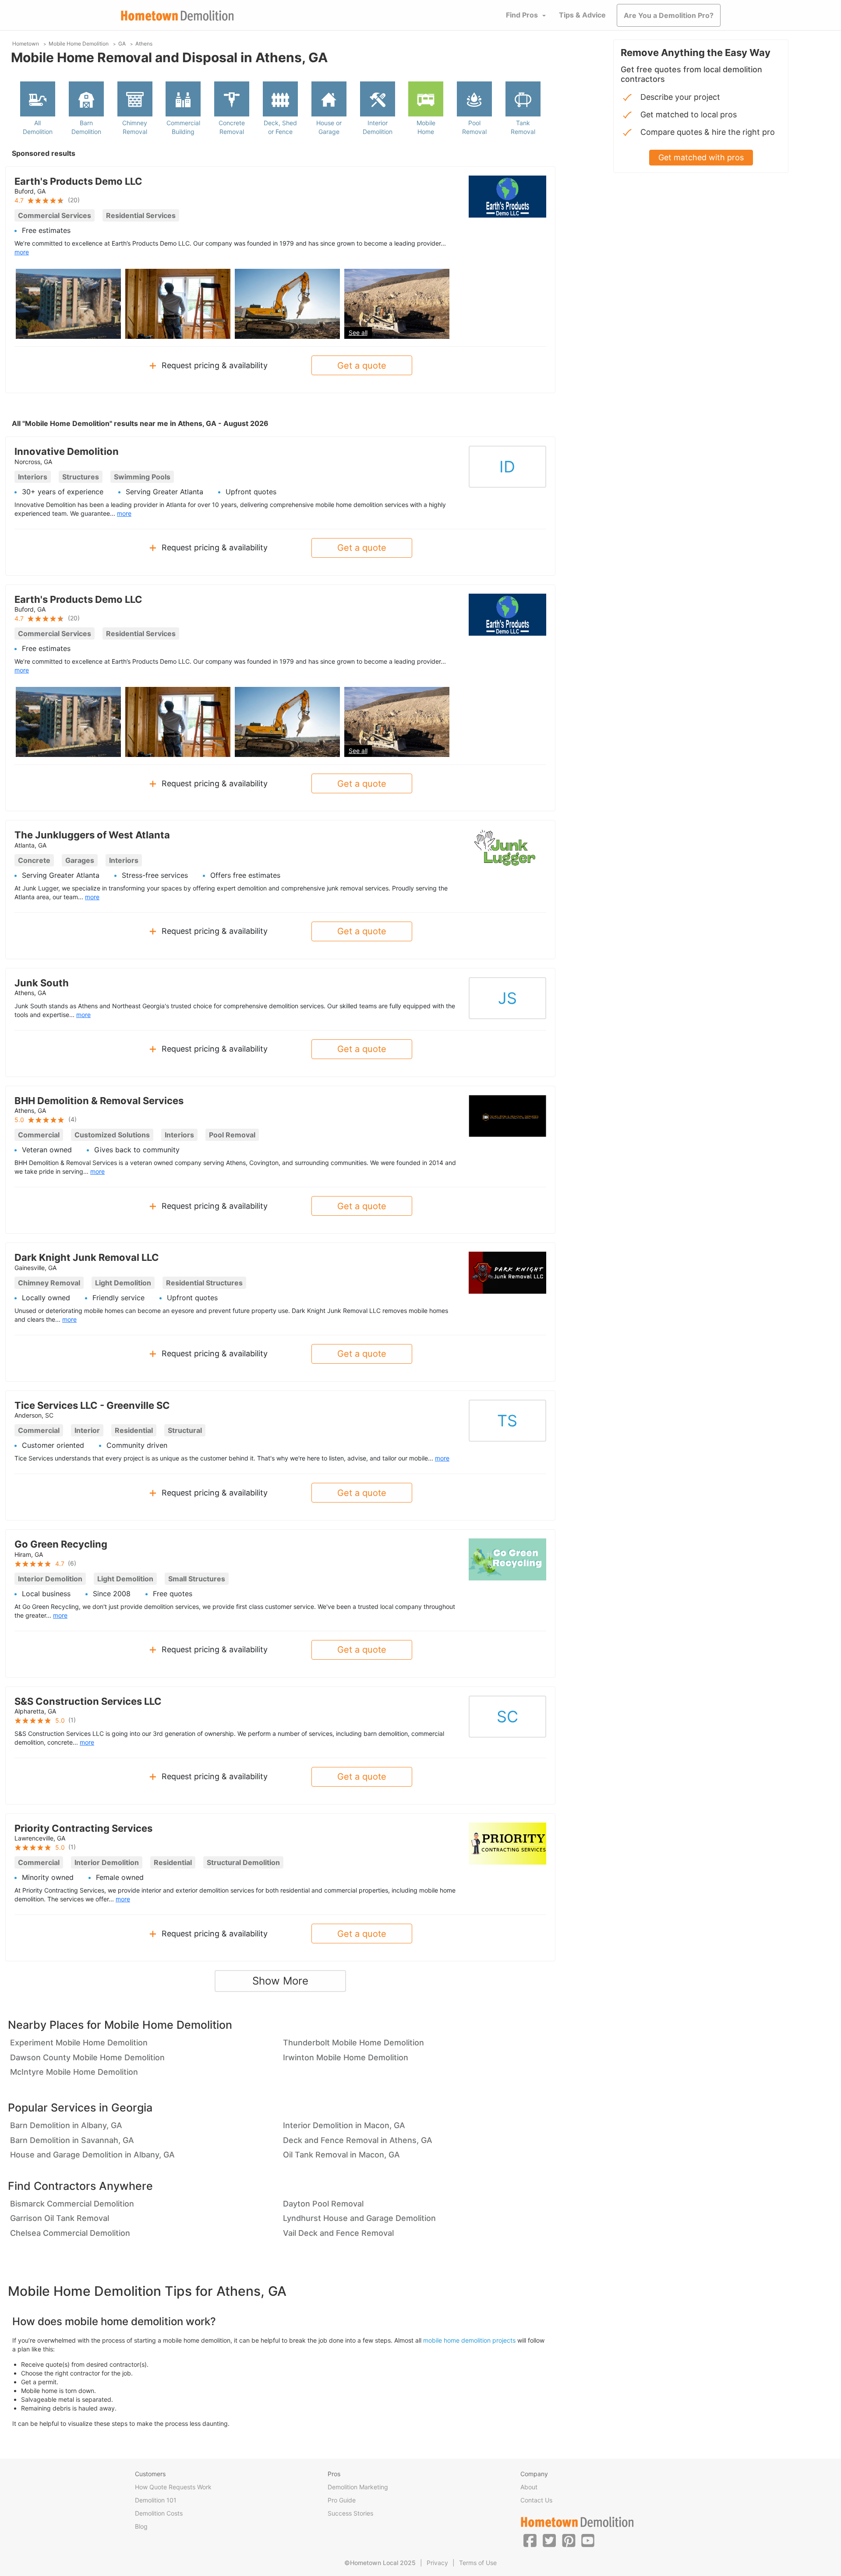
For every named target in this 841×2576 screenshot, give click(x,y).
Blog (141, 2526)
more (22, 252)
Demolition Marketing (358, 2487)
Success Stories (350, 2513)
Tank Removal (523, 127)
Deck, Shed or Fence (280, 127)
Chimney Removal (135, 127)
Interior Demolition (378, 127)
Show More (280, 1981)
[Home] (177, 16)
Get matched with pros (701, 157)
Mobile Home (426, 127)
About (529, 2487)
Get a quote (362, 366)
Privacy (437, 2563)
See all (358, 333)
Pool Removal (474, 127)
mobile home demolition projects (469, 2340)
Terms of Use (478, 2563)
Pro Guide (342, 2500)
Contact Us (536, 2500)
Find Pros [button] (522, 15)
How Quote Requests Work (173, 2487)
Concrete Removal (232, 127)
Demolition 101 (156, 2500)
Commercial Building (183, 127)
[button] (530, 2540)
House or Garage (329, 127)
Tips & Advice (582, 15)
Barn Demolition (86, 127)
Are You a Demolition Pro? (669, 15)
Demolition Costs (159, 2513)
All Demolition (38, 127)
